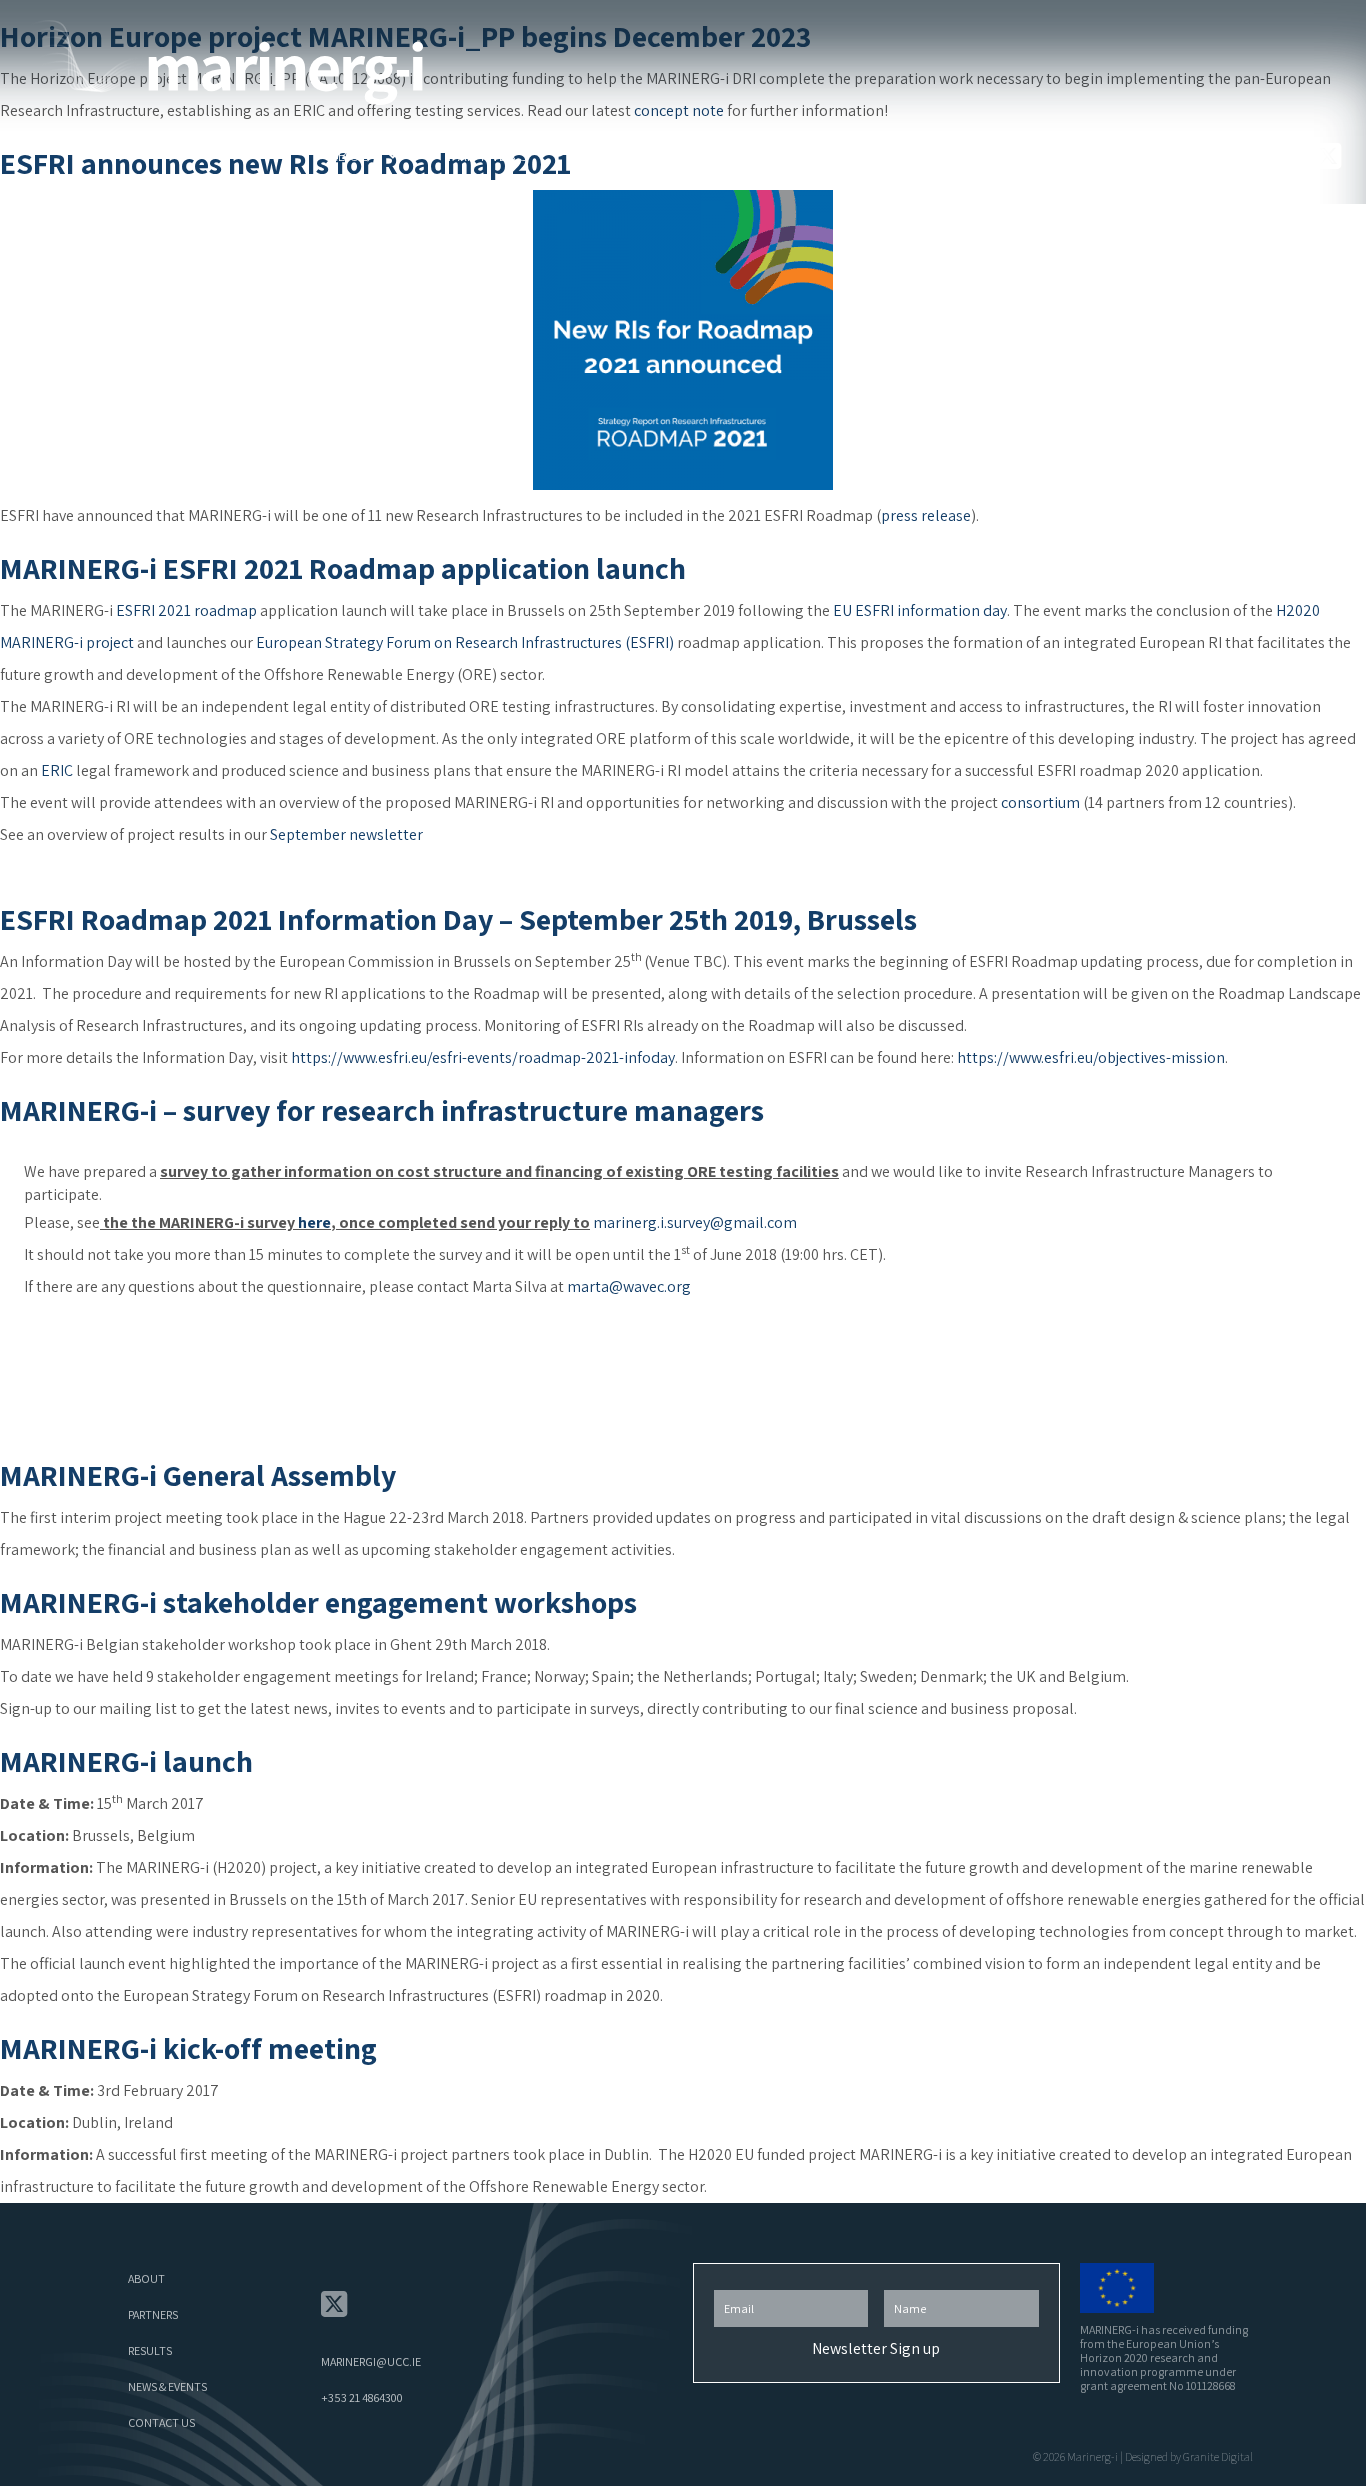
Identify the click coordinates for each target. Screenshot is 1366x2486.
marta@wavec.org (629, 1286)
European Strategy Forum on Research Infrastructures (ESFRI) (465, 642)
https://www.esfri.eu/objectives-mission (1091, 1057)
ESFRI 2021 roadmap (186, 610)
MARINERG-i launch (126, 1761)
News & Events (888, 155)
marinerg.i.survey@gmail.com (695, 1222)
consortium (1040, 802)
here (314, 1222)
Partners (488, 155)
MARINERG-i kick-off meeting (188, 2048)
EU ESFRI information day (920, 610)
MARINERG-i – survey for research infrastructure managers (382, 1110)
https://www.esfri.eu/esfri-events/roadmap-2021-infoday (483, 1057)
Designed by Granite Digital (1189, 2456)
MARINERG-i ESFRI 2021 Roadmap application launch (343, 568)
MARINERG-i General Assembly (198, 1475)
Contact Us (1048, 155)
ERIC (57, 770)
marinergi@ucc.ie (371, 2361)
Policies (1183, 155)
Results (743, 155)
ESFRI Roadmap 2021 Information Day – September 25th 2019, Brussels (458, 919)
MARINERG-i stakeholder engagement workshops (318, 1602)
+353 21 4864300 (362, 2397)
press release (926, 515)
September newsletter (346, 834)
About (356, 155)
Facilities (619, 155)
